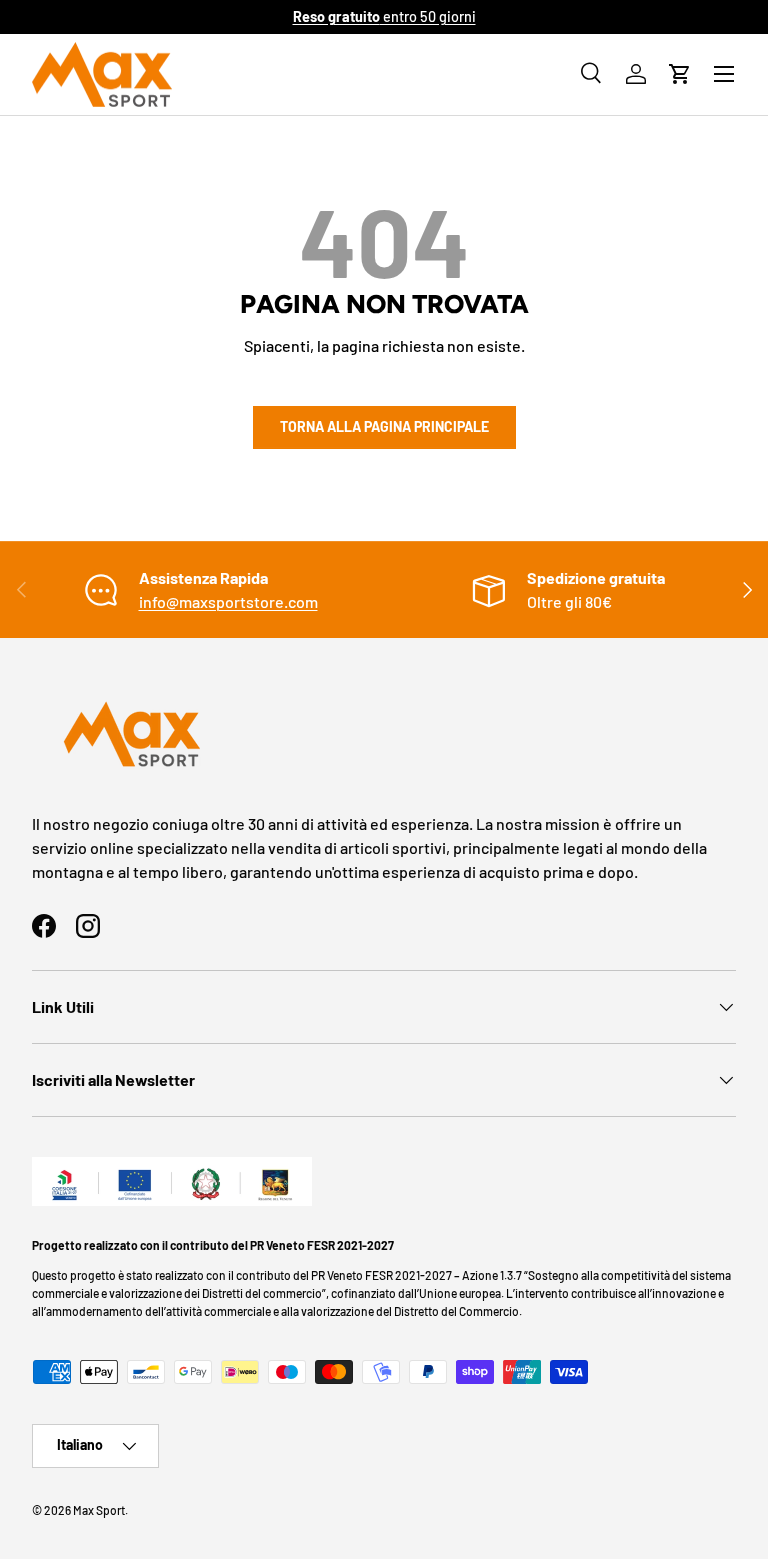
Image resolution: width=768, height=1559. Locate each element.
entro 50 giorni (384, 16)
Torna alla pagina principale (384, 426)
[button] (680, 74)
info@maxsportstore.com (228, 601)
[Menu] (724, 74)
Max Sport (99, 1510)
